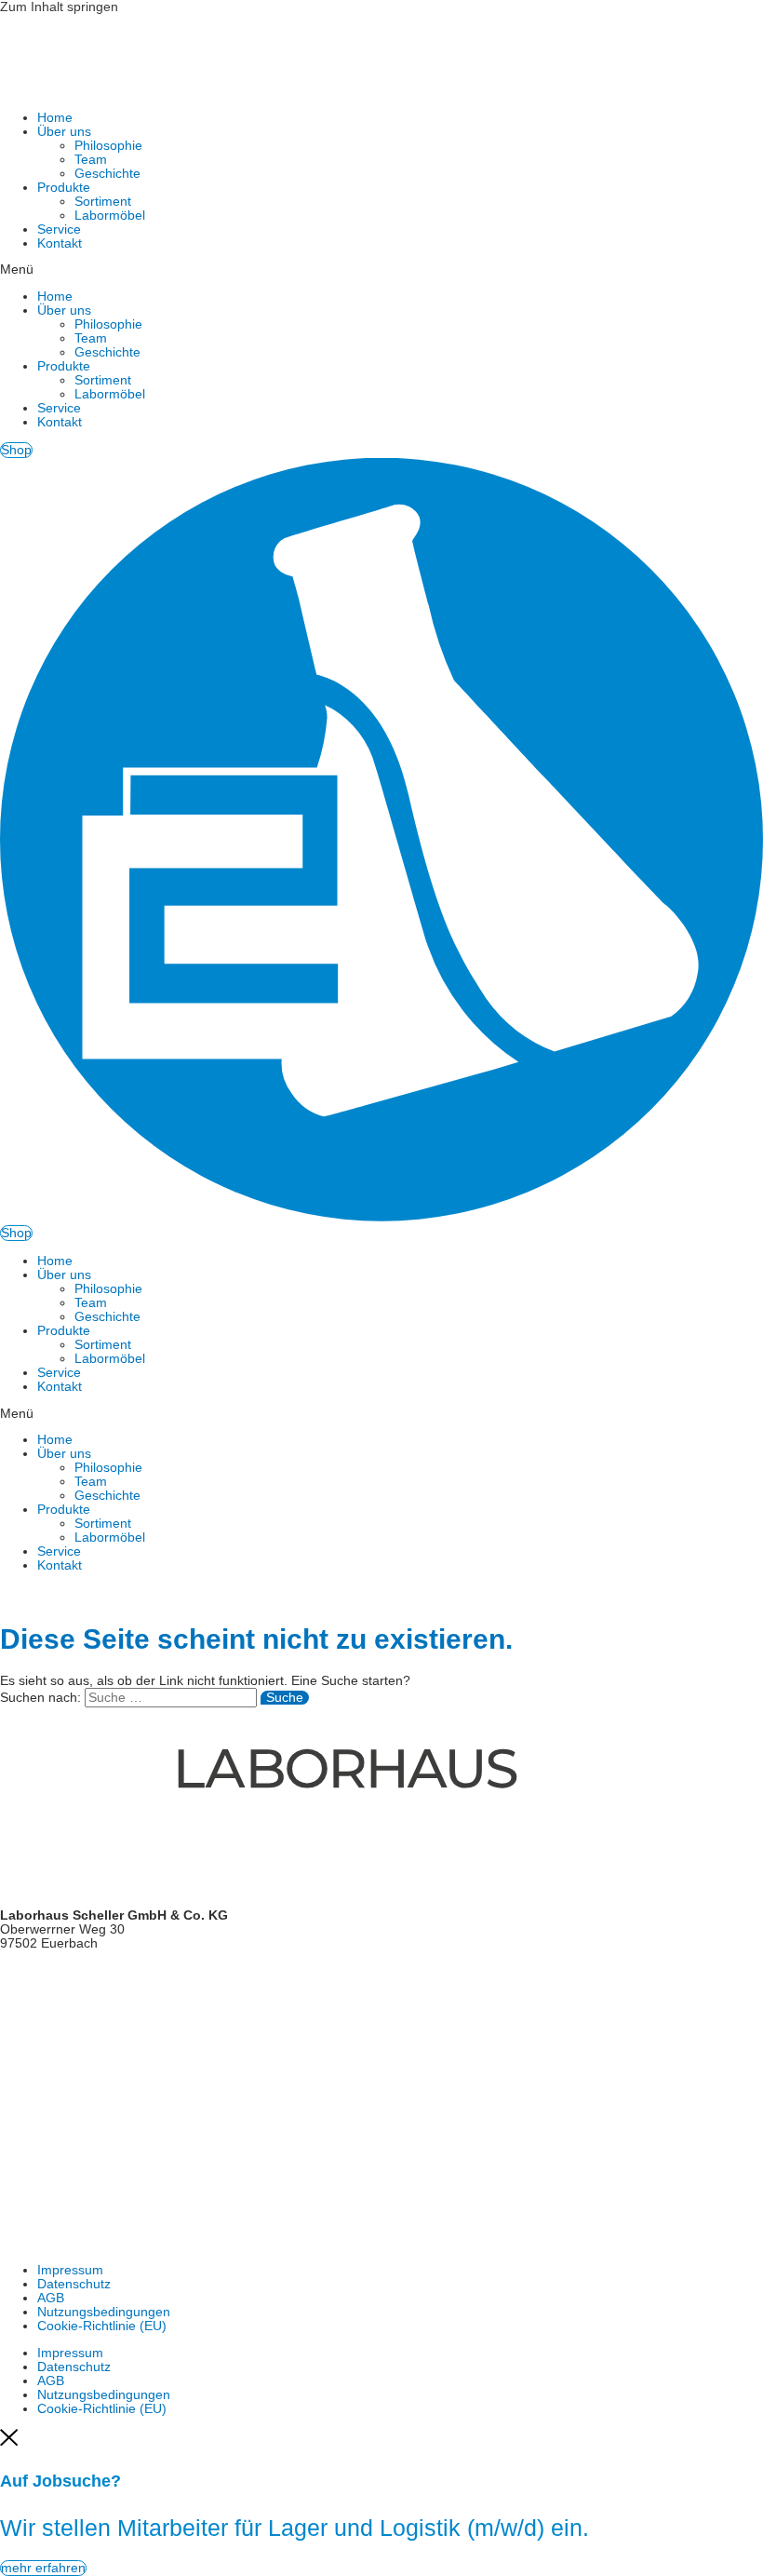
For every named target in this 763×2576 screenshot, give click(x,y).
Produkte (64, 188)
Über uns (64, 132)
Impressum (70, 2270)
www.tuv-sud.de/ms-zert (71, 2106)
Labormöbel (110, 216)
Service (59, 229)
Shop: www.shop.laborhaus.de (89, 2025)
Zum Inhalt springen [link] (59, 7)
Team (91, 160)
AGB (51, 2298)
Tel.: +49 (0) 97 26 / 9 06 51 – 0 (93, 1970)
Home (55, 118)
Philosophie (108, 146)
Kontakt (60, 243)
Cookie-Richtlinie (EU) (102, 2326)
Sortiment (103, 202)
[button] (381, 270)
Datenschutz (74, 2284)
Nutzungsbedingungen (104, 2312)
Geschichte (107, 174)
